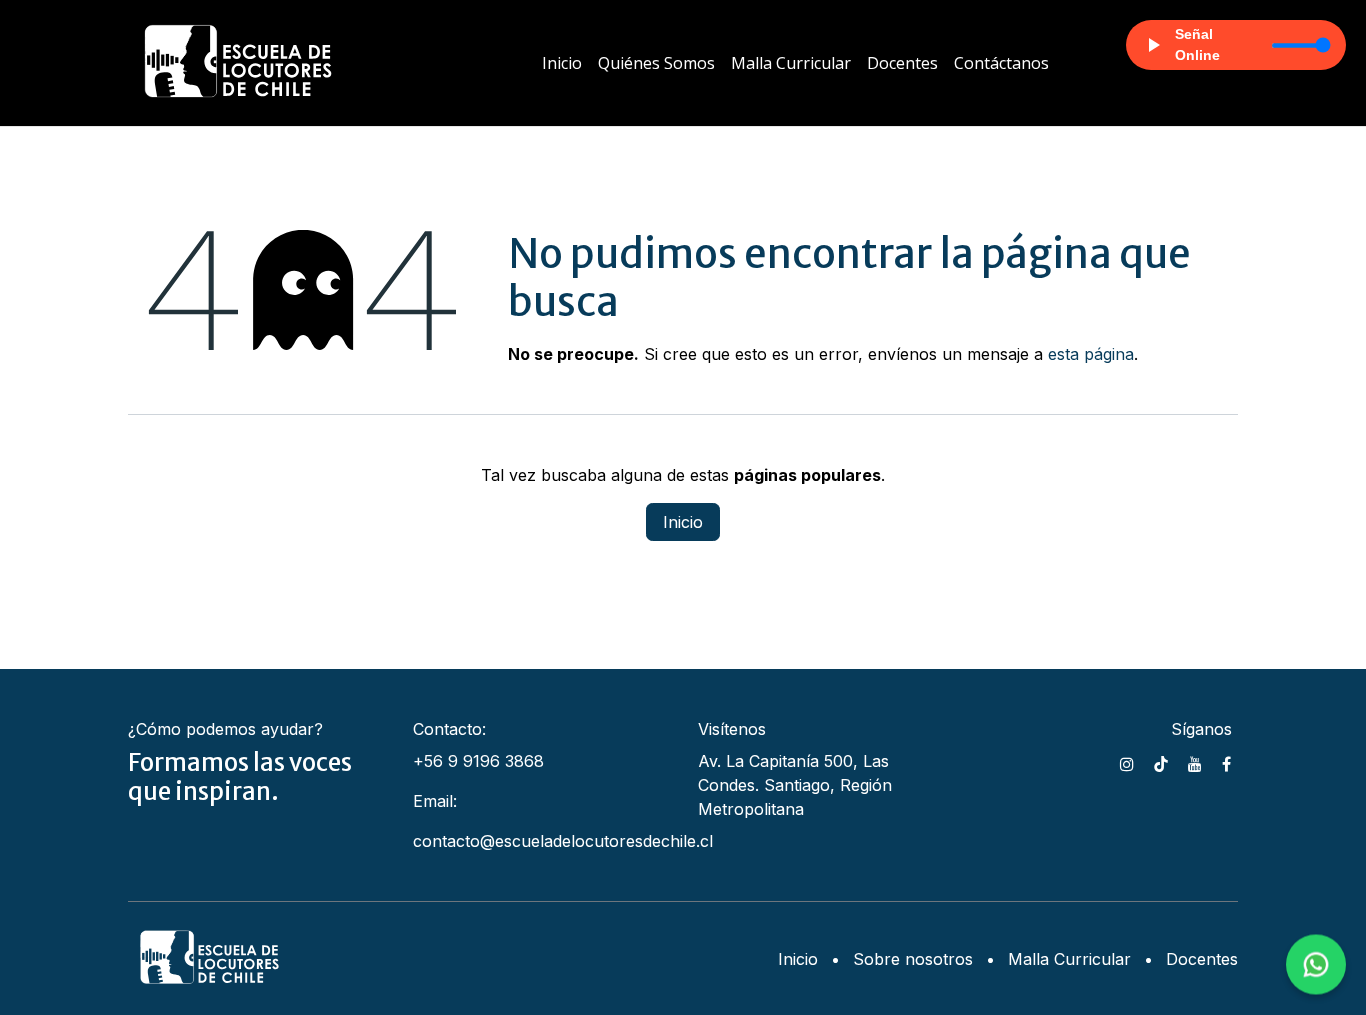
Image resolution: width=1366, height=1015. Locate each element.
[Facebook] (1226, 764)
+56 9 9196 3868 (478, 761)
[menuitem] (562, 63)
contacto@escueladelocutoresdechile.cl (563, 841)
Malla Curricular (1069, 959)
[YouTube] (1195, 764)
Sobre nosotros (913, 959)
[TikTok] (1161, 764)
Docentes (1202, 959)
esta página (1091, 354)
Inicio (683, 522)
